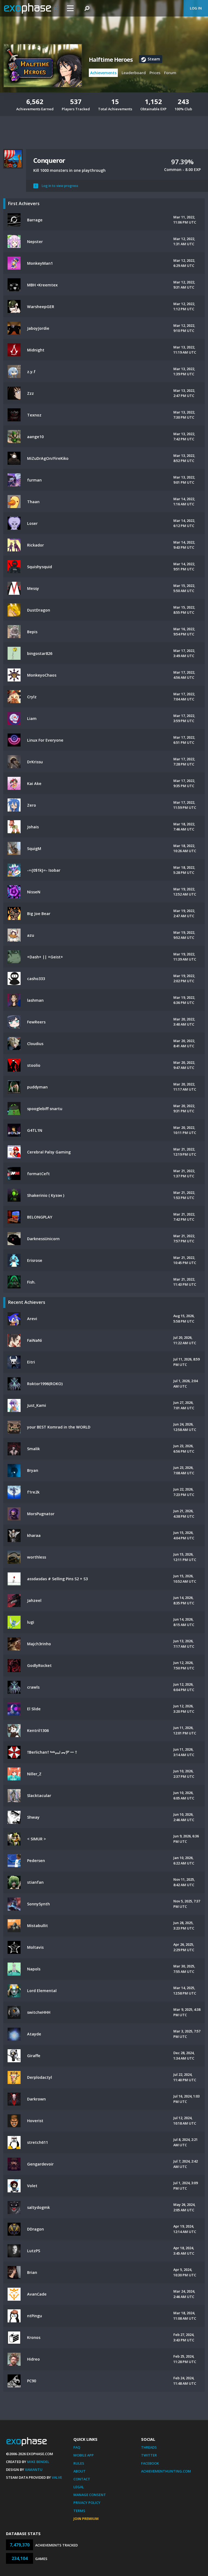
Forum (170, 73)
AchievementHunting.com (166, 2471)
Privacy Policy (87, 2503)
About (79, 2471)
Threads (149, 2447)
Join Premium (86, 2519)
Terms (79, 2511)
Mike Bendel (38, 2462)
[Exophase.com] (31, 8)
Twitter (149, 2455)
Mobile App (84, 2455)
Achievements (103, 73)
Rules (79, 2463)
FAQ (77, 2447)
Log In (196, 8)
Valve (57, 2477)
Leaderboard (134, 73)
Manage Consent (90, 2495)
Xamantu (34, 2470)
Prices (155, 73)
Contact (82, 2479)
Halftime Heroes (111, 60)
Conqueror (49, 160)
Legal (79, 2487)
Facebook (150, 2463)
